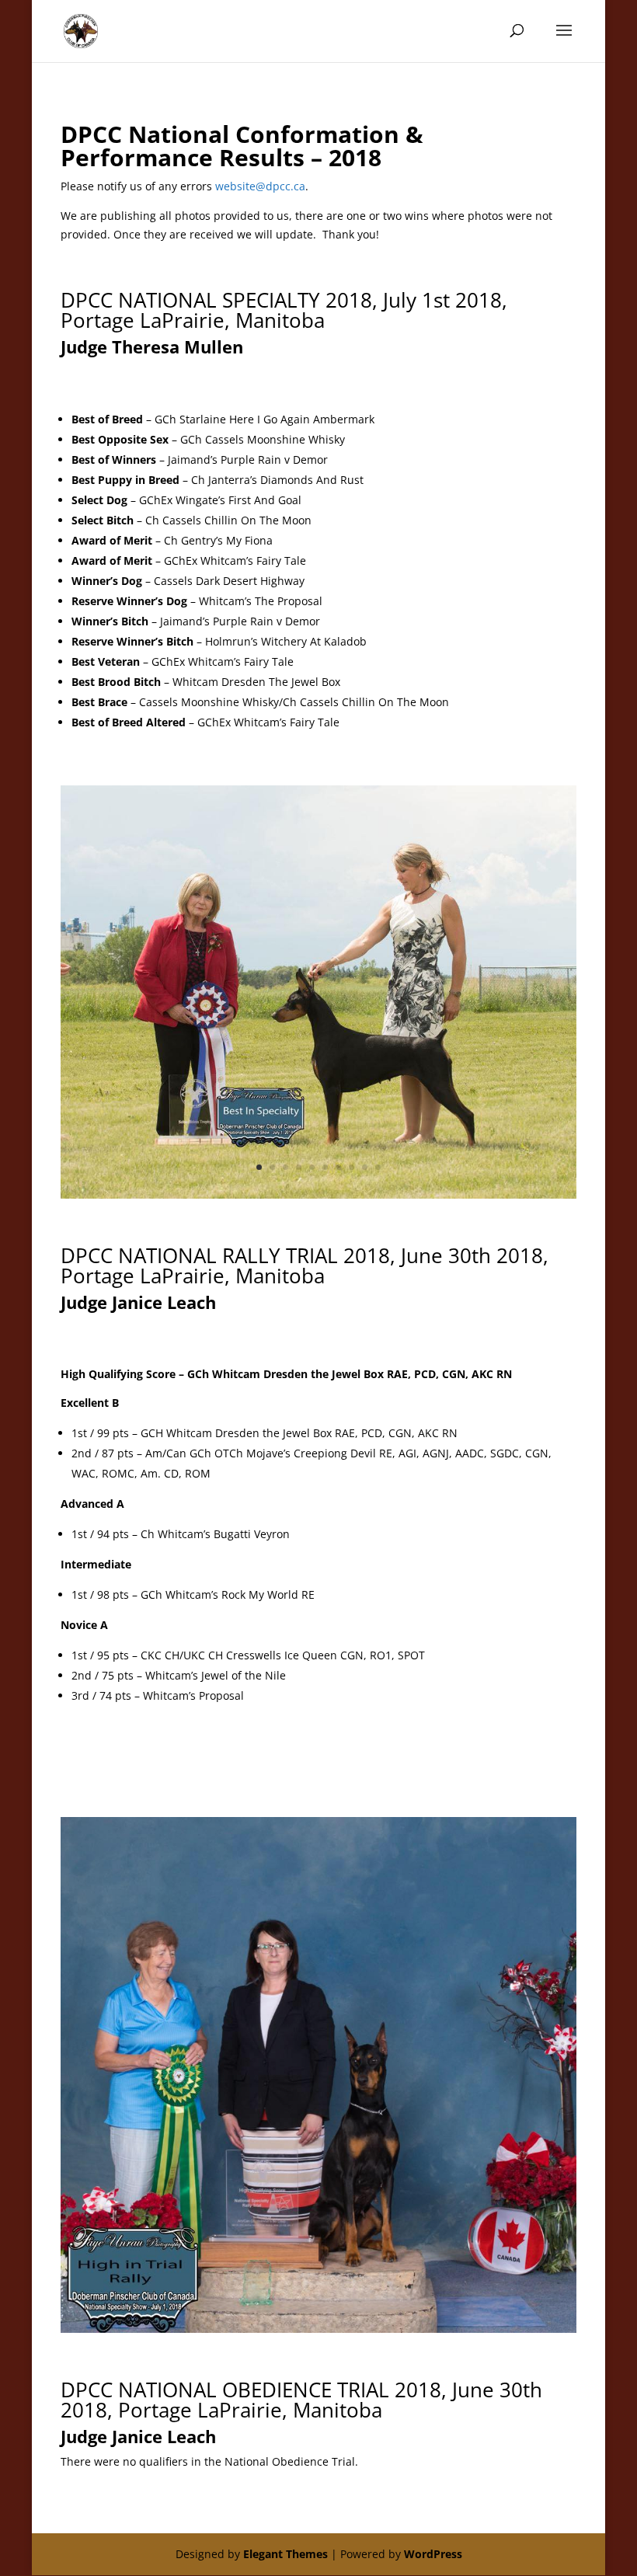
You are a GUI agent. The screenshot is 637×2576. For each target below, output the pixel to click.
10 (378, 1167)
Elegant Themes (285, 2554)
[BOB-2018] (318, 1194)
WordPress (433, 2554)
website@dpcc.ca (260, 186)
